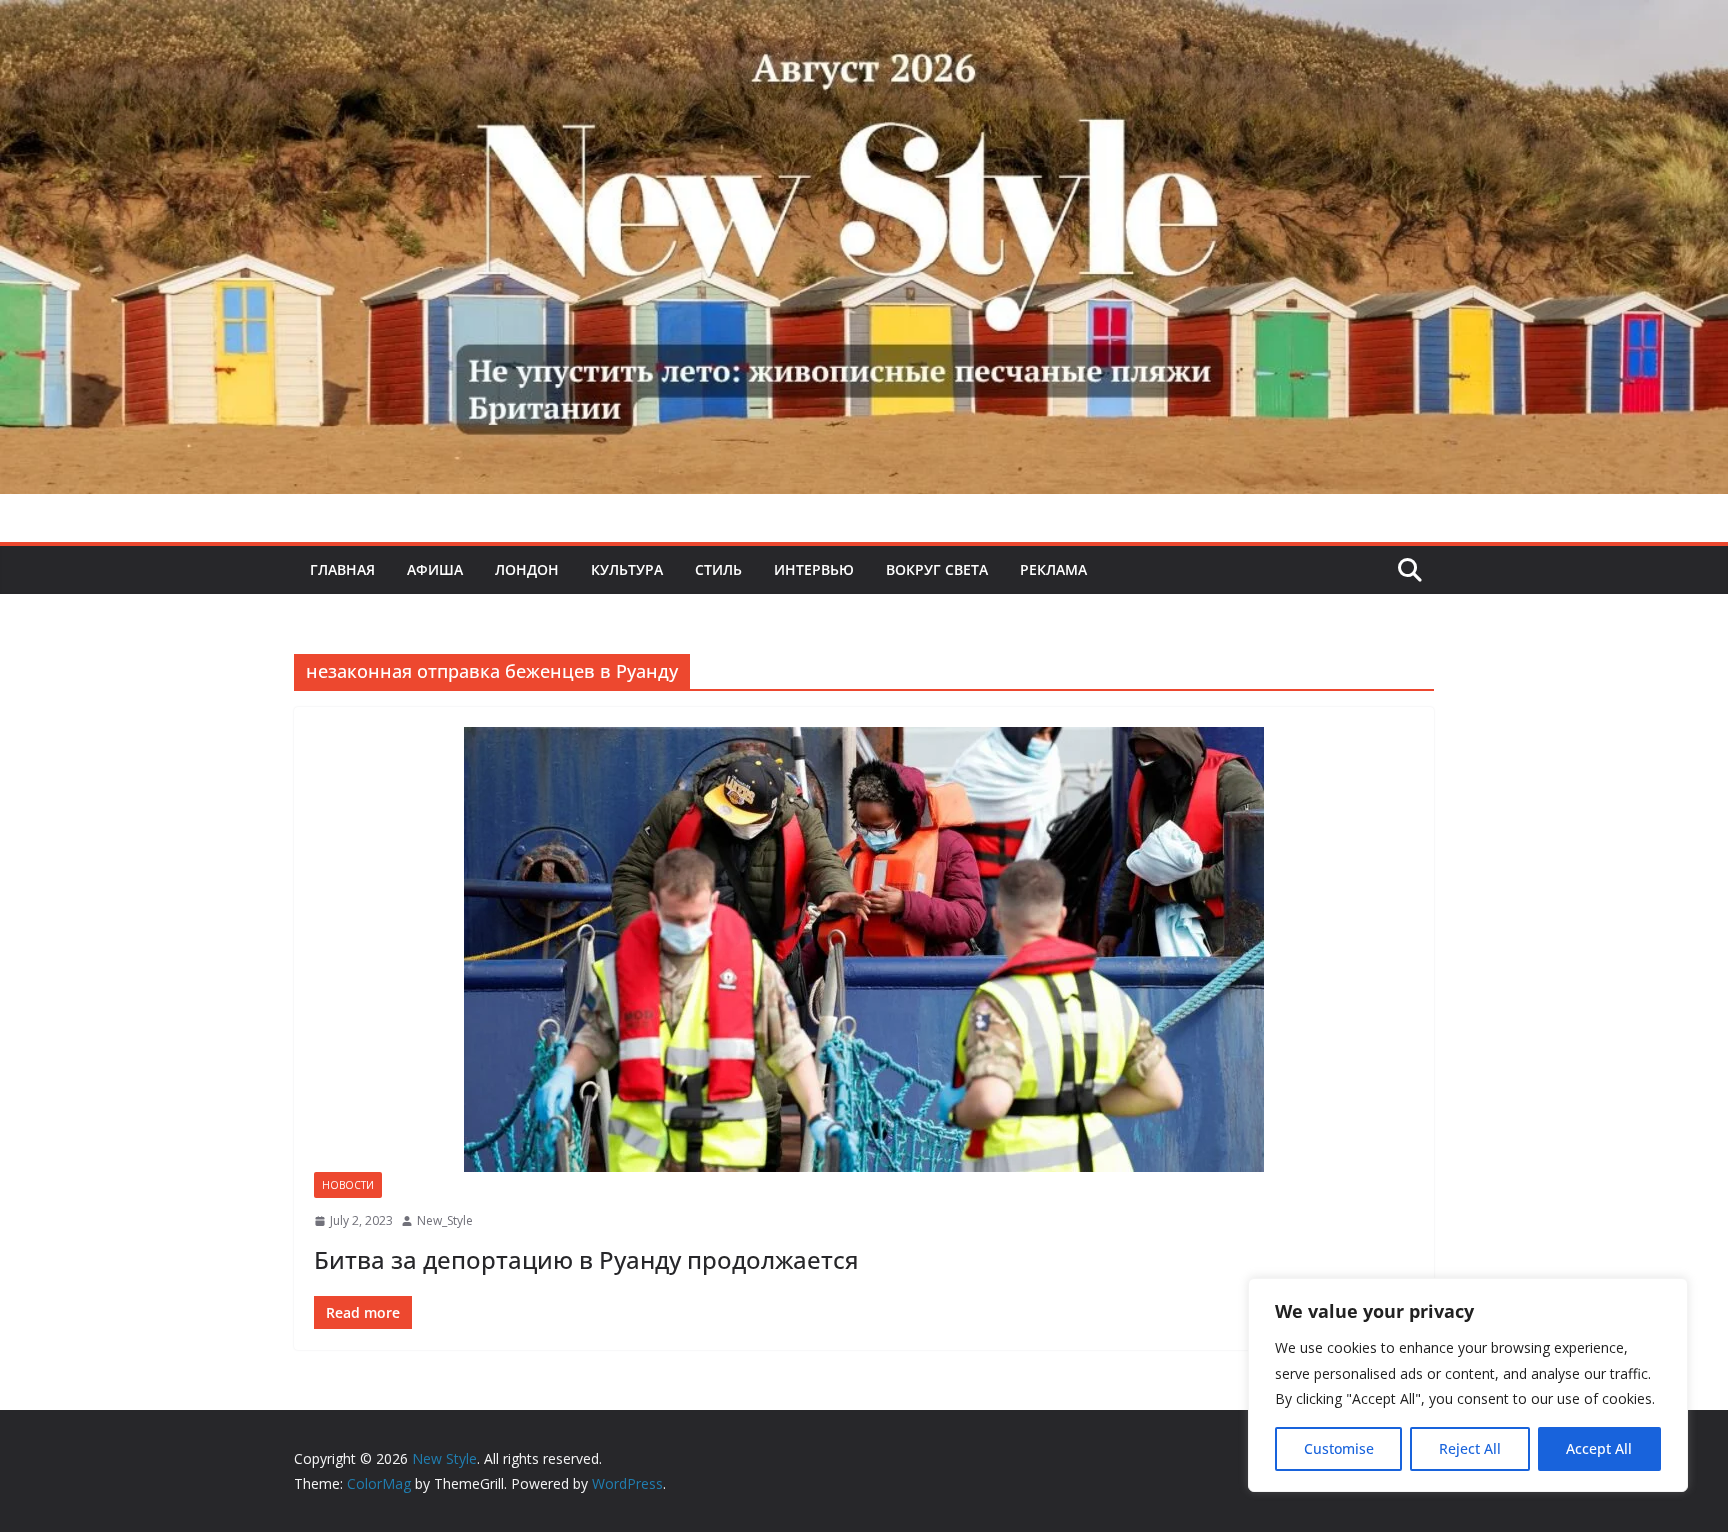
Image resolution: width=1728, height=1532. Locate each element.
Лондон (527, 569)
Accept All (1599, 1448)
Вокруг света (937, 569)
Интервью (814, 569)
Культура (627, 569)
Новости (348, 1185)
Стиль (718, 569)
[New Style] (864, 21)
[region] (1468, 1385)
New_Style (445, 1220)
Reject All (1470, 1448)
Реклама (1053, 569)
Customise (1339, 1448)
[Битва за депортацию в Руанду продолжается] (864, 949)
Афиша (435, 569)
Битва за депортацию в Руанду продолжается (586, 1259)
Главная (342, 569)
